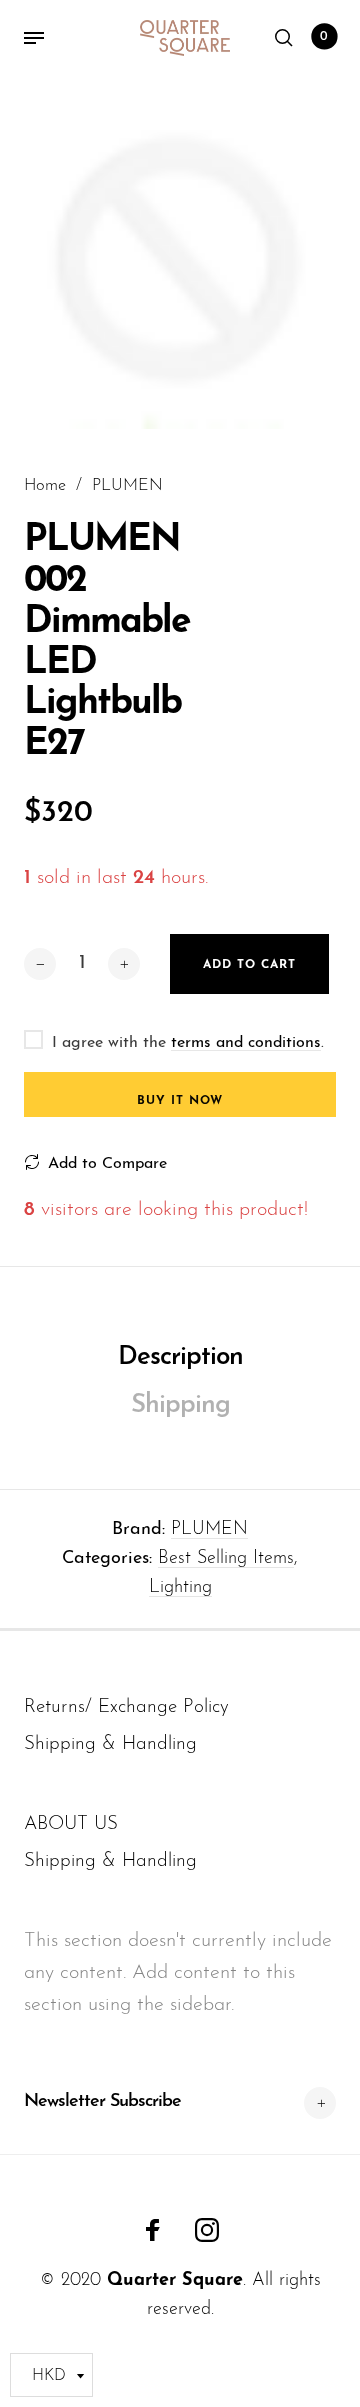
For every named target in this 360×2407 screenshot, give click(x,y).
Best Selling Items (226, 1559)
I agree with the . (188, 1043)
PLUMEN (209, 1530)
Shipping (180, 1405)
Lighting (180, 1588)
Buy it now (180, 1101)
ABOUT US (71, 1824)
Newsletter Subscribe (102, 2102)
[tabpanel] (180, 252)
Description (180, 1357)
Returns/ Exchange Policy (126, 1707)
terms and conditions (246, 1043)
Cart (324, 37)
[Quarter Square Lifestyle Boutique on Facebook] (153, 2230)
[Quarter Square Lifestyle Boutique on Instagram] (207, 2230)
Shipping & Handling (110, 1744)
